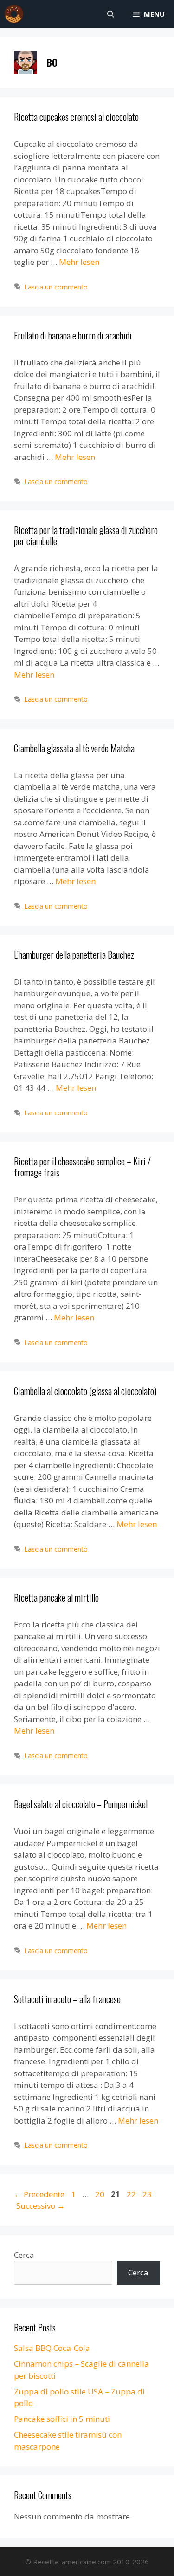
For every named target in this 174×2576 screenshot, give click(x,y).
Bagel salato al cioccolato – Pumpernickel (81, 1804)
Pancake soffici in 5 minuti (62, 2419)
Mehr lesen (79, 262)
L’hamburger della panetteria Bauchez (74, 955)
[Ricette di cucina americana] (14, 14)
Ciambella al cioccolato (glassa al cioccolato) (85, 1391)
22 (132, 2194)
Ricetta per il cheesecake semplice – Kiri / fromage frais (82, 1167)
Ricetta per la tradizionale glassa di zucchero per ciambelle (86, 535)
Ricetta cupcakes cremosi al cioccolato (76, 117)
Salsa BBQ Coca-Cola (52, 2348)
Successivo (41, 2206)
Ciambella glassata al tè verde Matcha (74, 748)
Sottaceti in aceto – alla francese (67, 1999)
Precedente (39, 2194)
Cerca (24, 2255)
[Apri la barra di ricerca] (111, 14)
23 (148, 2194)
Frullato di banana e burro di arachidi (73, 335)
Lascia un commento (56, 287)
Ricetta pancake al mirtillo (56, 1597)
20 (101, 2194)
